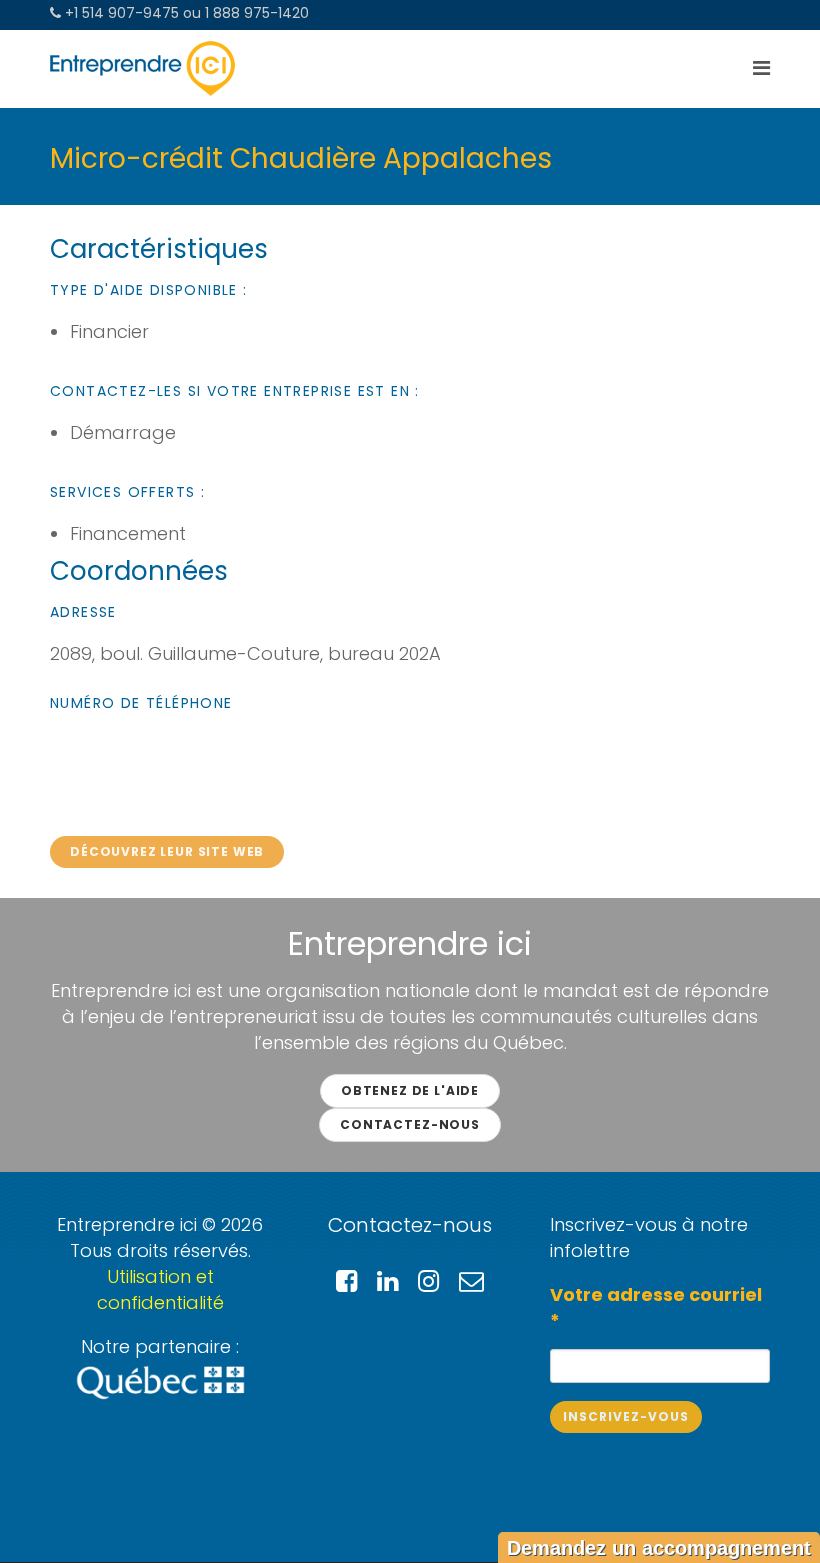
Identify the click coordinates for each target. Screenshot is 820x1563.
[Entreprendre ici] (142, 68)
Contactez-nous (410, 1124)
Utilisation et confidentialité (160, 1289)
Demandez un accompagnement (659, 1548)
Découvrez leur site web (167, 851)
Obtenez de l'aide (410, 1090)
